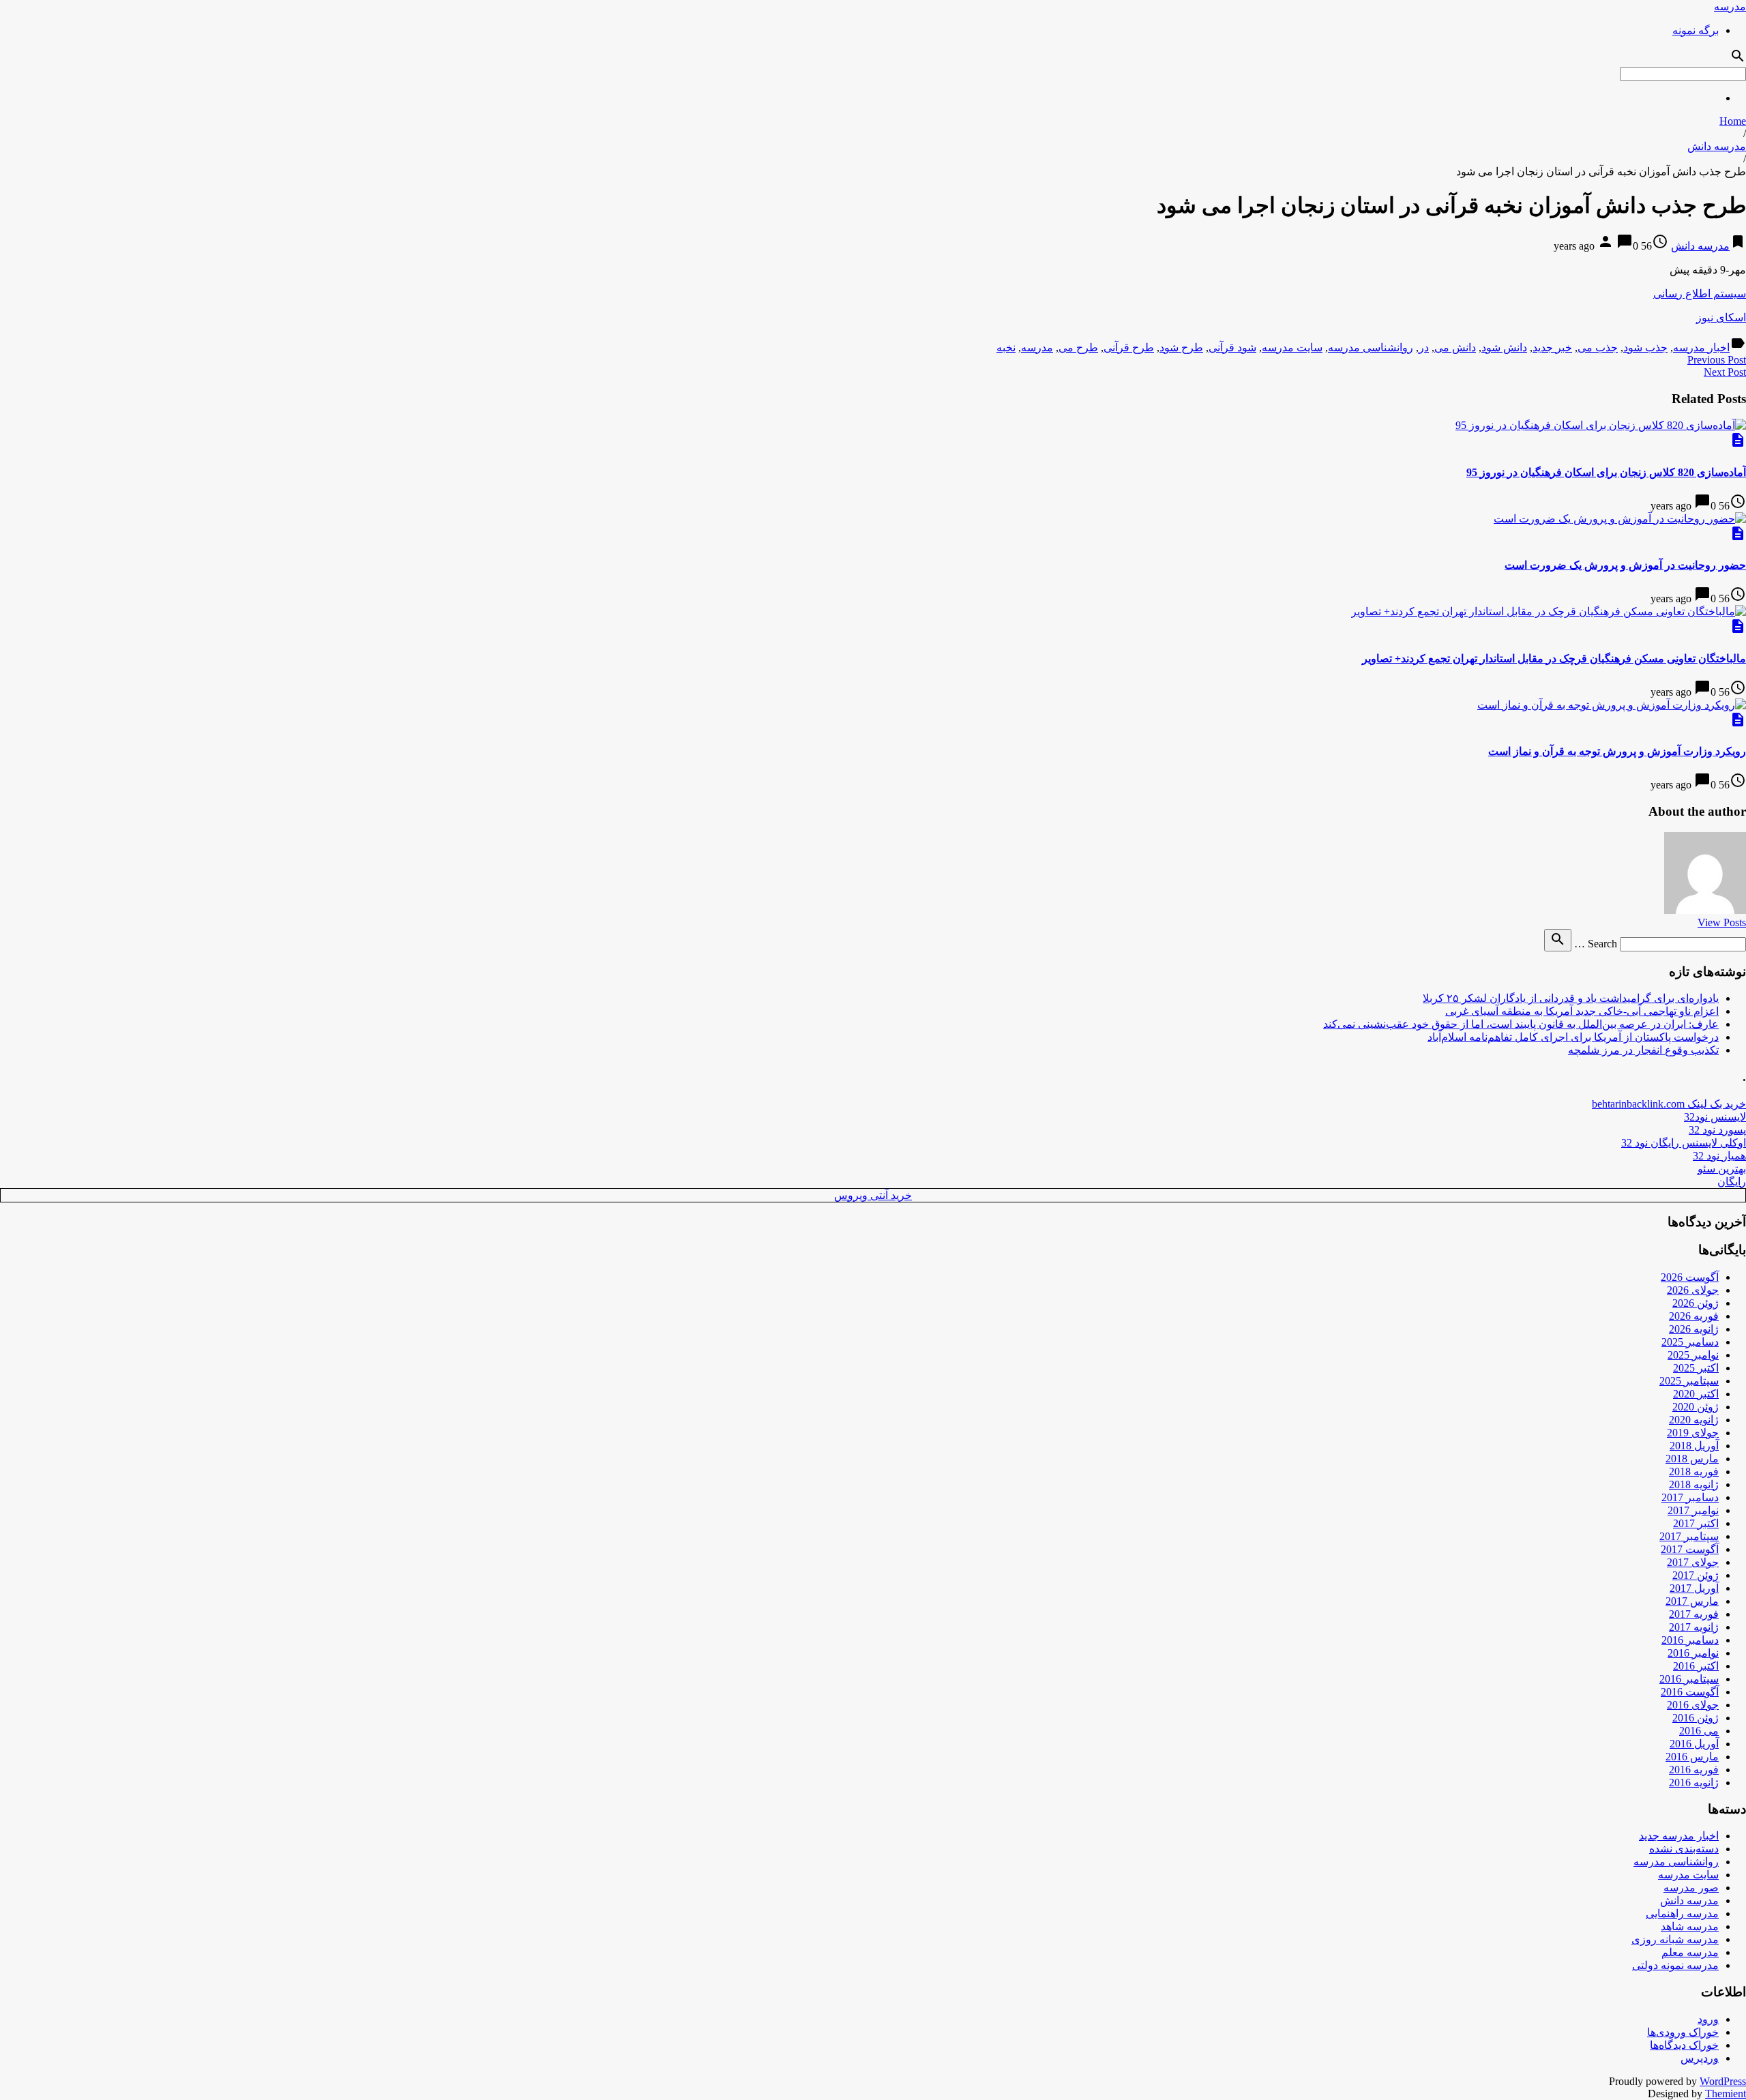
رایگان (1732, 1182)
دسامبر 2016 (1690, 1640)
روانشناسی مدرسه (1371, 347)
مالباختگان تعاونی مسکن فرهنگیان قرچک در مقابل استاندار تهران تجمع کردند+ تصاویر (1554, 659)
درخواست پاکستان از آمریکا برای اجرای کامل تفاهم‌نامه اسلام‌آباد (1573, 1037)
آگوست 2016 (1690, 1692)
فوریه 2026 (1694, 1316)
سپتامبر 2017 (1689, 1536)
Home (1733, 121)
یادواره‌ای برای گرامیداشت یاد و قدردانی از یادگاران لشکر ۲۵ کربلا (1571, 998)
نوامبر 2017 (1693, 1510)
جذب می (1598, 347)
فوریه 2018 (1694, 1472)
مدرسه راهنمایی (1682, 1913)
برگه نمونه (1696, 30)
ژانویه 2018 (1694, 1484)
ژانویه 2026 (1694, 1329)
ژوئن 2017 (1696, 1575)
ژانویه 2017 (1694, 1627)
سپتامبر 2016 (1689, 1679)
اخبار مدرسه (1701, 347)
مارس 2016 (1692, 1757)
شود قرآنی (1232, 347)
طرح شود (1181, 347)
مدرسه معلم (1690, 1952)
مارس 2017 (1692, 1601)
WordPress (1723, 2081)
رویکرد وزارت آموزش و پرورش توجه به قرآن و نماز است (1617, 751)
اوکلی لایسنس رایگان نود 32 (1684, 1143)
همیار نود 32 (1719, 1156)
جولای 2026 (1693, 1290)
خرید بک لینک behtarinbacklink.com (1669, 1104)
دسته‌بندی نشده (1684, 1849)
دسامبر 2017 (1690, 1497)
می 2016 (1699, 1731)
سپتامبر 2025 (1689, 1381)
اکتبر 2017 (1696, 1523)
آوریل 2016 (1694, 1744)
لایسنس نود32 (1715, 1117)
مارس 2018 (1692, 1459)
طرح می (1078, 347)
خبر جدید (1552, 347)
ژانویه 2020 (1694, 1420)
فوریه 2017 (1694, 1614)
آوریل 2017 (1694, 1588)
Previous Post (1717, 360)
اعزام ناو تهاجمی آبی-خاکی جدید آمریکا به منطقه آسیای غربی (1582, 1011)
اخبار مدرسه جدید (1679, 1836)
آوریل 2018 (1694, 1446)
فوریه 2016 (1694, 1770)
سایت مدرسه (1292, 347)
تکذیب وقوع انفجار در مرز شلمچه (1643, 1050)
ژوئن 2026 (1696, 1303)
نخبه (1006, 347)
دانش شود (1504, 347)
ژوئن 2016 (1696, 1718)
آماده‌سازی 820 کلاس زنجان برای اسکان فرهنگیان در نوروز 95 (1606, 472)
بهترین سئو (1722, 1169)
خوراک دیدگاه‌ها (1684, 2045)
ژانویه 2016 (1694, 1783)
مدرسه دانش (1717, 146)
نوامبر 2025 (1693, 1355)
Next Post (1725, 372)
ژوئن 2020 (1696, 1407)
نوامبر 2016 (1693, 1653)
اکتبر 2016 (1696, 1666)
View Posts (1722, 922)
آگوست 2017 (1690, 1549)
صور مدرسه (1691, 1888)
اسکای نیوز (1721, 317)
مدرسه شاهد (1690, 1926)
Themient (1726, 2094)
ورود (1708, 2019)
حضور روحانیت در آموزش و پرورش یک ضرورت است (1625, 565)
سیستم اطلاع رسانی (1700, 294)
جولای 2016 (1693, 1705)
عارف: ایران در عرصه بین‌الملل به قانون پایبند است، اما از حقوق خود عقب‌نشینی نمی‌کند (1521, 1024)
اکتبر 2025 (1696, 1368)
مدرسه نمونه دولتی (1675, 1965)
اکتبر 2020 (1696, 1394)
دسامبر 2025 (1690, 1342)
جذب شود (1645, 347)
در (1424, 347)
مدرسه (1730, 6)
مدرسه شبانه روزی (1675, 1939)
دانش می (1455, 347)
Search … (1596, 944)
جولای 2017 (1693, 1562)
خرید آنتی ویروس (873, 1195)
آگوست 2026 (1690, 1277)
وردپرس (1700, 2058)
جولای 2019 (1693, 1433)
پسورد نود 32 (1717, 1130)
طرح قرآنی (1129, 347)
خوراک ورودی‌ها (1683, 2032)
